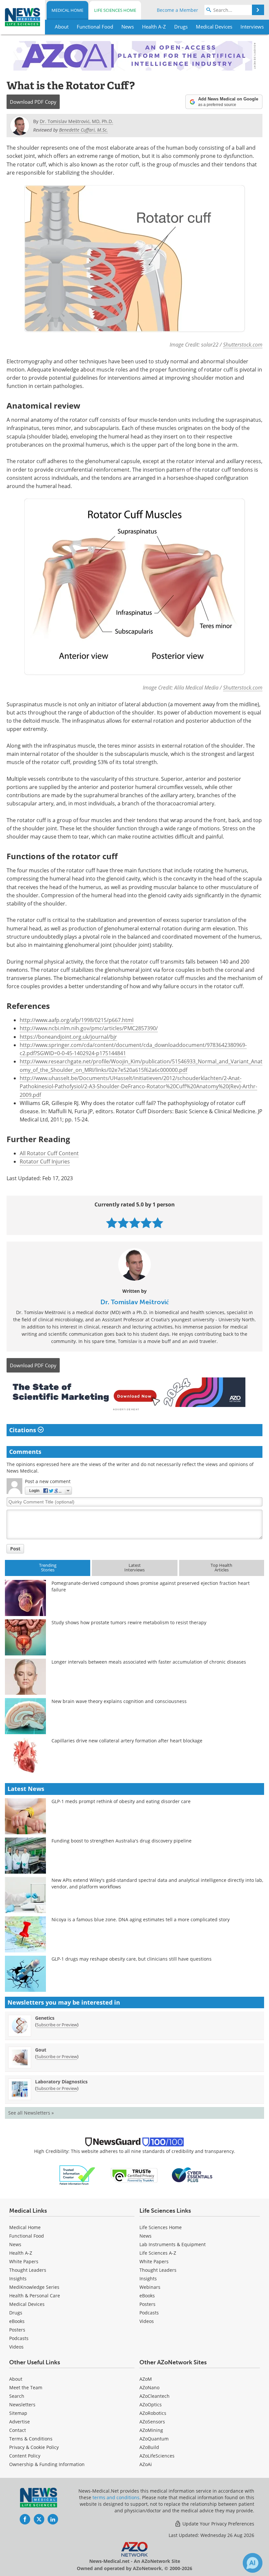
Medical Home (67, 10)
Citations (23, 1430)
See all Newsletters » (31, 2113)
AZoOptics (151, 2405)
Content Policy (25, 2456)
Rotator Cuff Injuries (45, 1161)
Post (15, 1549)
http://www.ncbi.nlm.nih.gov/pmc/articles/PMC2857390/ (89, 1028)
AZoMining (151, 2430)
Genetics (45, 2018)
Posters (17, 2330)
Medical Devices (27, 2304)
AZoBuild (149, 2447)
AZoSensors (152, 2422)
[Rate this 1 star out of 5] (112, 1223)
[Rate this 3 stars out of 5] (135, 1223)
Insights (18, 2278)
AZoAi (146, 2464)
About (16, 2379)
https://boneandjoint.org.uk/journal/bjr (68, 1037)
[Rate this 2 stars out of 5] (123, 1223)
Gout (41, 2050)
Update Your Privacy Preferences (218, 2524)
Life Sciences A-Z (158, 2253)
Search (17, 2396)
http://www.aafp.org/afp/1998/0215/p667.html (77, 1020)
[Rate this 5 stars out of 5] (158, 1223)
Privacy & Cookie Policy (34, 2447)
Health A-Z (21, 2253)
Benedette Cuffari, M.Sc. (83, 130)
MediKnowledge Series (34, 2287)
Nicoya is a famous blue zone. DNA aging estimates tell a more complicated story (141, 1919)
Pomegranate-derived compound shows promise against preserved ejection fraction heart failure (151, 1586)
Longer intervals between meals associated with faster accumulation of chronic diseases (149, 1662)
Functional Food (27, 2236)
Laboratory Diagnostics (61, 2082)
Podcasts (19, 2338)
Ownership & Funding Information (47, 2464)
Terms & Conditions (31, 2439)
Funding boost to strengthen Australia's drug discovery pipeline (122, 1841)
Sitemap (18, 2413)
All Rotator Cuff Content (49, 1153)
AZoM (146, 2379)
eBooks (17, 2321)
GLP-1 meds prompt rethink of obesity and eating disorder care (121, 1801)
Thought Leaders (28, 2270)
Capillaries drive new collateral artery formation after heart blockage (127, 1741)
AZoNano (149, 2387)
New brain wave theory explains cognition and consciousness (119, 1701)
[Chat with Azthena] (253, 2563)
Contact (18, 2430)
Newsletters (22, 2405)
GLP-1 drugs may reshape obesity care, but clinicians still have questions (132, 1959)
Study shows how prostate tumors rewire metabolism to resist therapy (129, 1622)
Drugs (16, 2313)
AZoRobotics (153, 2413)
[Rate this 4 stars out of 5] (146, 1223)
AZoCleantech (155, 2396)
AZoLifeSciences (157, 2456)
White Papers (24, 2261)
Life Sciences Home (115, 10)
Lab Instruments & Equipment (173, 2244)
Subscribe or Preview (57, 2025)
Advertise (20, 2422)
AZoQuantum (154, 2439)
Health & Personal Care (35, 2296)
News (15, 2244)
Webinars (150, 2287)
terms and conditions (116, 2497)
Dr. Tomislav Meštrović (135, 1302)
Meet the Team (26, 2387)
